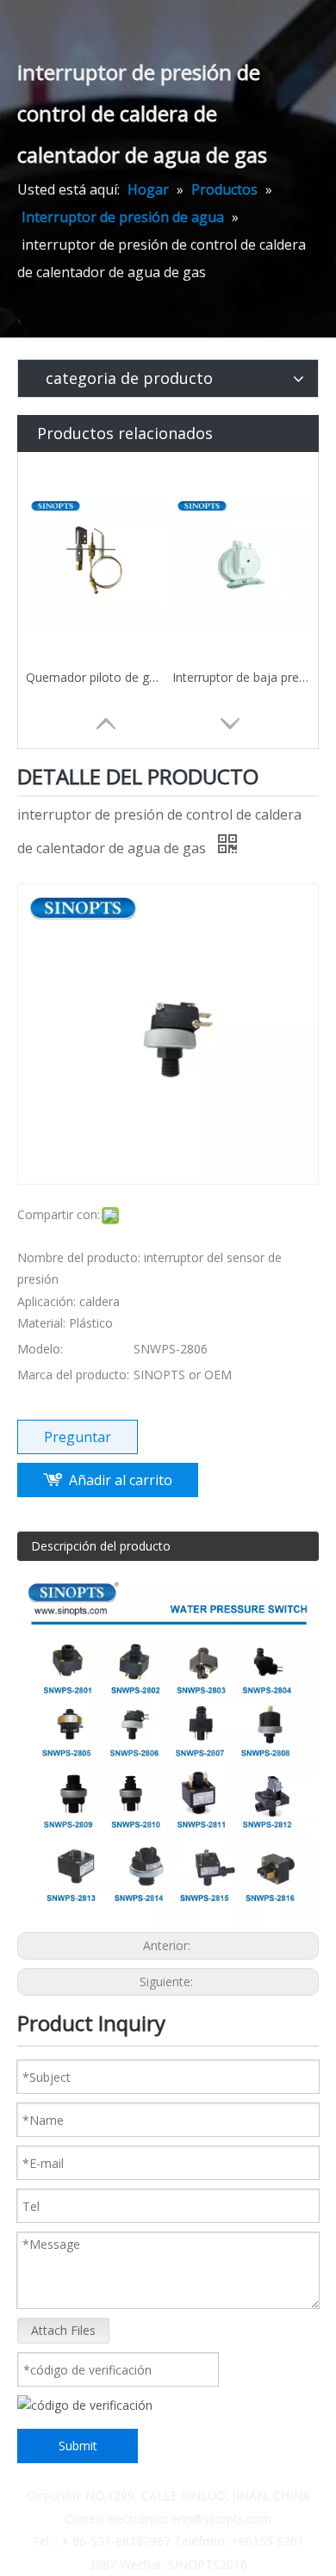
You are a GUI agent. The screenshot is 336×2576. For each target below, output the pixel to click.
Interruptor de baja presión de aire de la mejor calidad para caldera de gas (241, 677)
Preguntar (78, 1437)
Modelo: (40, 1349)
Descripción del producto (101, 1546)
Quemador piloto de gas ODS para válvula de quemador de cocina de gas (95, 677)
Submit (78, 2446)
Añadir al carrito (121, 1480)
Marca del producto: (73, 1375)
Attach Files (63, 2330)
